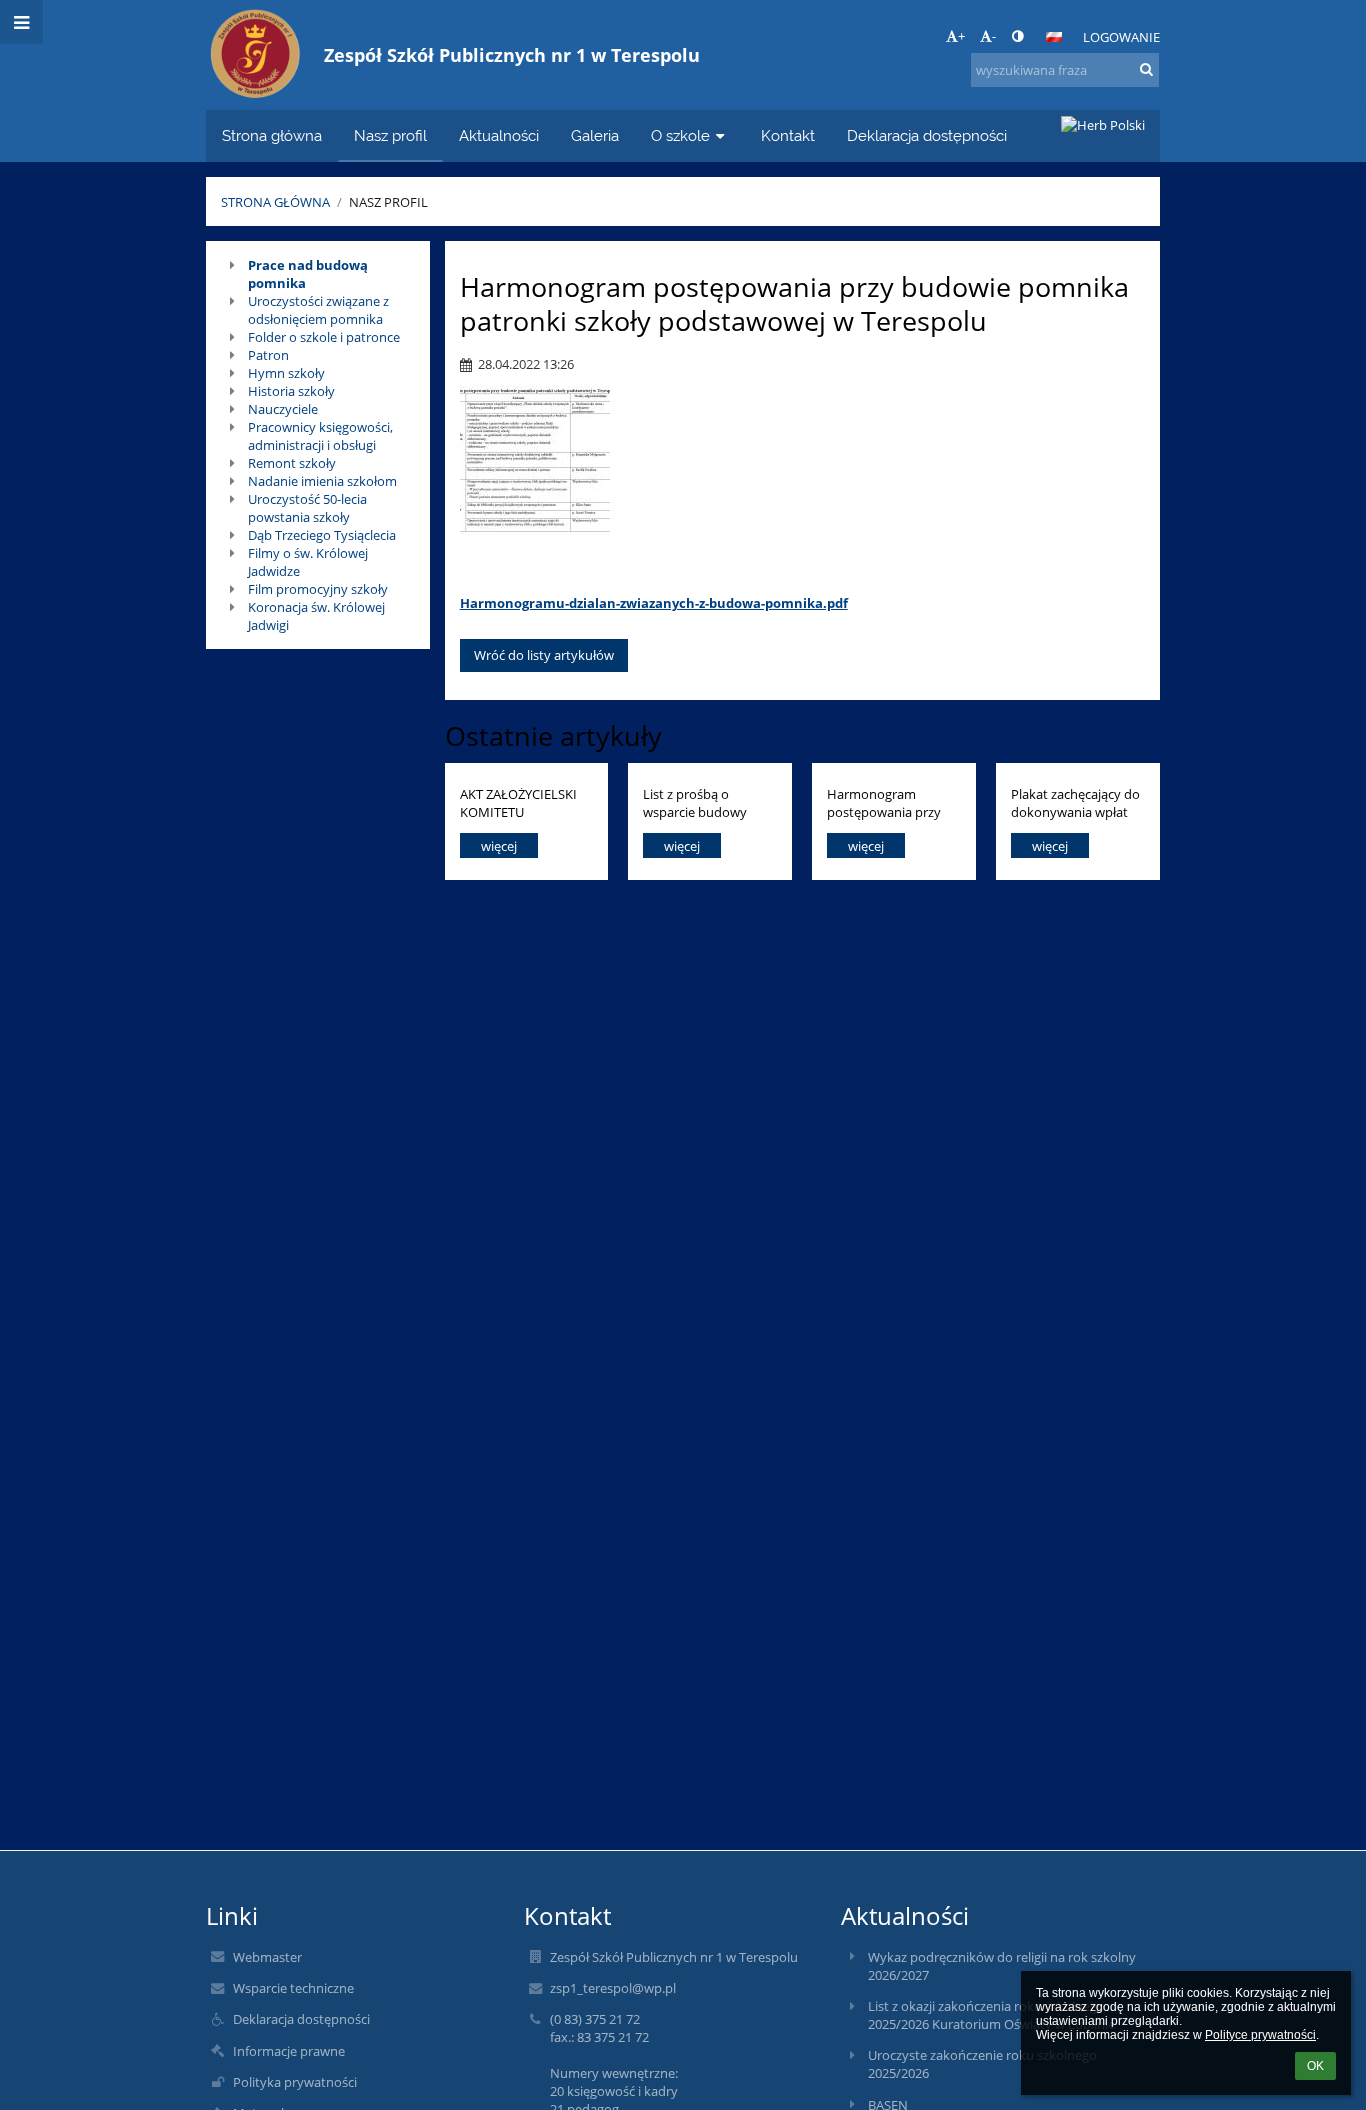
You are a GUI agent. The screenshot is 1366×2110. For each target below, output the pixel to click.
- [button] (994, 36)
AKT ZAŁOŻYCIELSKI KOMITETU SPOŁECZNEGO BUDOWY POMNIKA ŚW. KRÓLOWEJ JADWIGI (519, 802)
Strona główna (275, 202)
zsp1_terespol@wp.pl (613, 1988)
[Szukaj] (1146, 69)
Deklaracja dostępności (301, 2019)
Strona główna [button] (272, 135)
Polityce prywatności (1260, 2035)
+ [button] (961, 36)
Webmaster (267, 1957)
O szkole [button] (680, 135)
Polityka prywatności (295, 2082)
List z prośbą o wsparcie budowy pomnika (695, 802)
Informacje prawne (289, 2051)
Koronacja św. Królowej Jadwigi (316, 616)
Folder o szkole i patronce (324, 337)
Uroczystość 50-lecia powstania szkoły (307, 508)
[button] (1017, 36)
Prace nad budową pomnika (308, 274)
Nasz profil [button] (390, 135)
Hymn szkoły (286, 373)
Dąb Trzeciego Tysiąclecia (322, 535)
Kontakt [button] (788, 135)
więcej (499, 846)
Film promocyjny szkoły (318, 589)
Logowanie (1121, 37)
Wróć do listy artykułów (544, 655)
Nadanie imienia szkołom (322, 481)
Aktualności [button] (499, 135)
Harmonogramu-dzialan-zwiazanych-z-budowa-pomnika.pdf (654, 603)
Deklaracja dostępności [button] (927, 135)
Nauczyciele (283, 409)
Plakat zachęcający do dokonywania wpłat (1075, 802)
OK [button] (1315, 2066)
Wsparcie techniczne (293, 1988)
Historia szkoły (291, 391)
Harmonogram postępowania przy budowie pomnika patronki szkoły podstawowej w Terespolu (884, 802)
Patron (268, 355)
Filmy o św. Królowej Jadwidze (308, 562)
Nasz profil (388, 202)
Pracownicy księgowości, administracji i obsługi (320, 436)
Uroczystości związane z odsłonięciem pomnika (318, 310)
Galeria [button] (595, 135)
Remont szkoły (292, 463)
